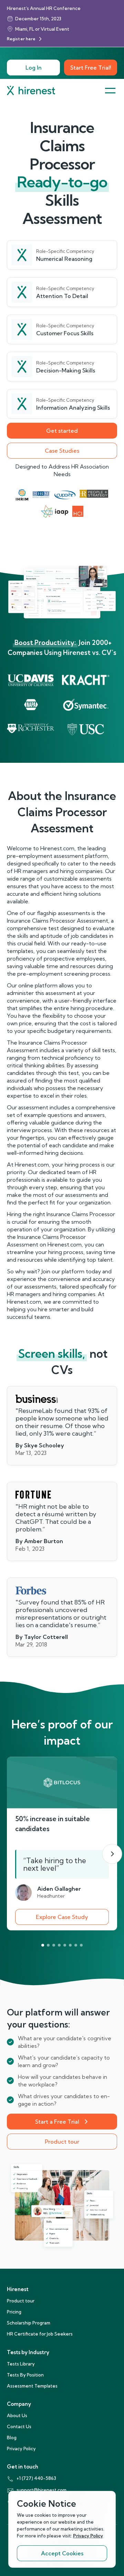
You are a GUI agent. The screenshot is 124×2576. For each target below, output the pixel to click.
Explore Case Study (62, 1917)
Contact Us (19, 2426)
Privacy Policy (21, 2449)
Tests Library (21, 2364)
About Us (17, 2415)
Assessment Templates (32, 2386)
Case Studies (62, 451)
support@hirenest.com (42, 2490)
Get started (62, 431)
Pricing (14, 2312)
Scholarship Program (29, 2323)
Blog (12, 2438)
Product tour (62, 2142)
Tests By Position (25, 2375)
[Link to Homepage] (31, 90)
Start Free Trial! (91, 68)
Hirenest (18, 2289)
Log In (34, 68)
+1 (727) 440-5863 (36, 2478)
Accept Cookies (62, 2553)
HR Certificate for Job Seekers (40, 2334)
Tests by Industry (28, 2352)
